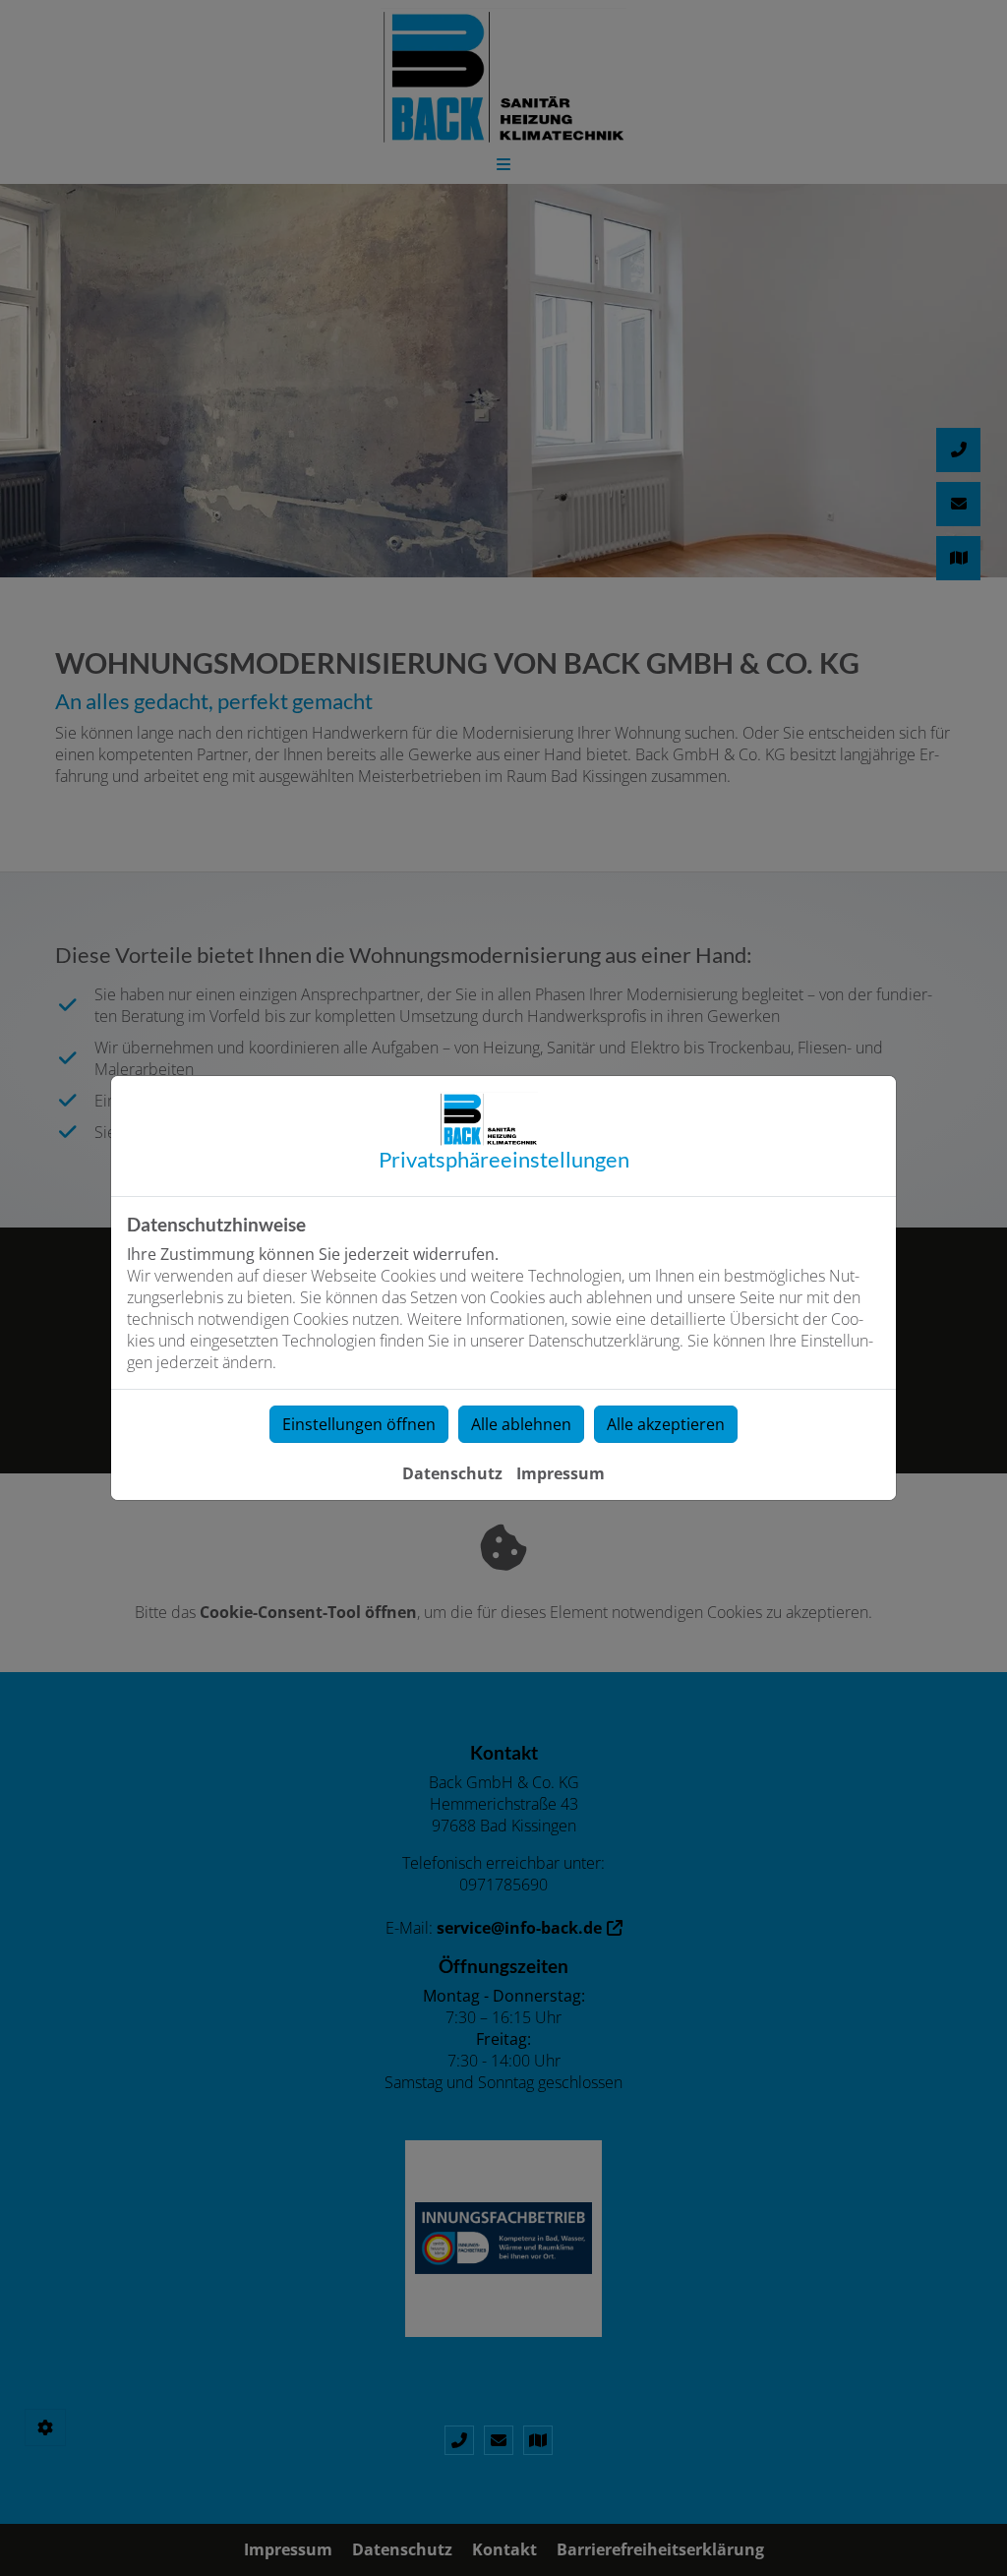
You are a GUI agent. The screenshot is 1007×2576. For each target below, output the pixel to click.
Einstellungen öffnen (359, 1424)
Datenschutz (452, 1473)
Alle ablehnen (521, 1424)
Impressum (561, 1473)
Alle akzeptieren (666, 1424)
